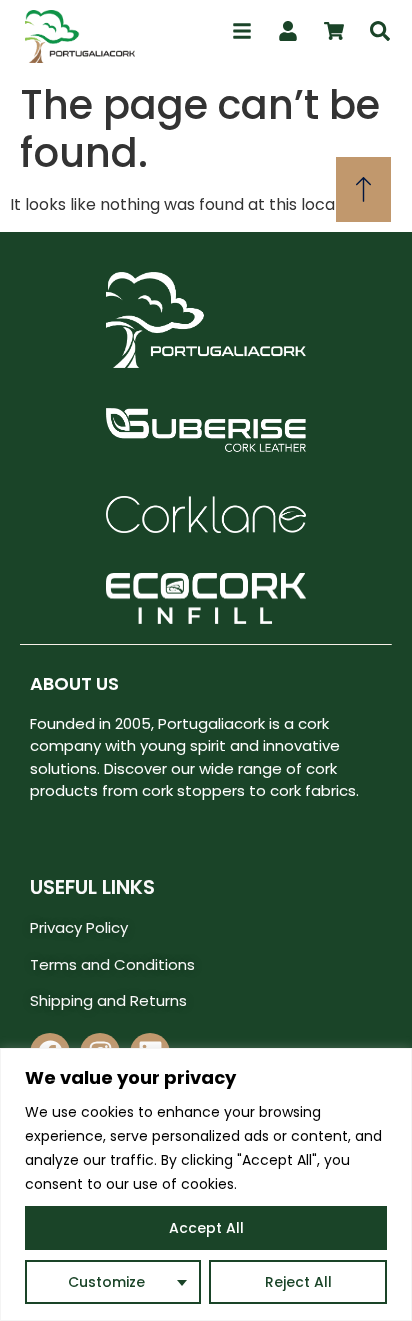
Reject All (298, 1282)
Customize (106, 1282)
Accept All (206, 1228)
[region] (206, 1184)
